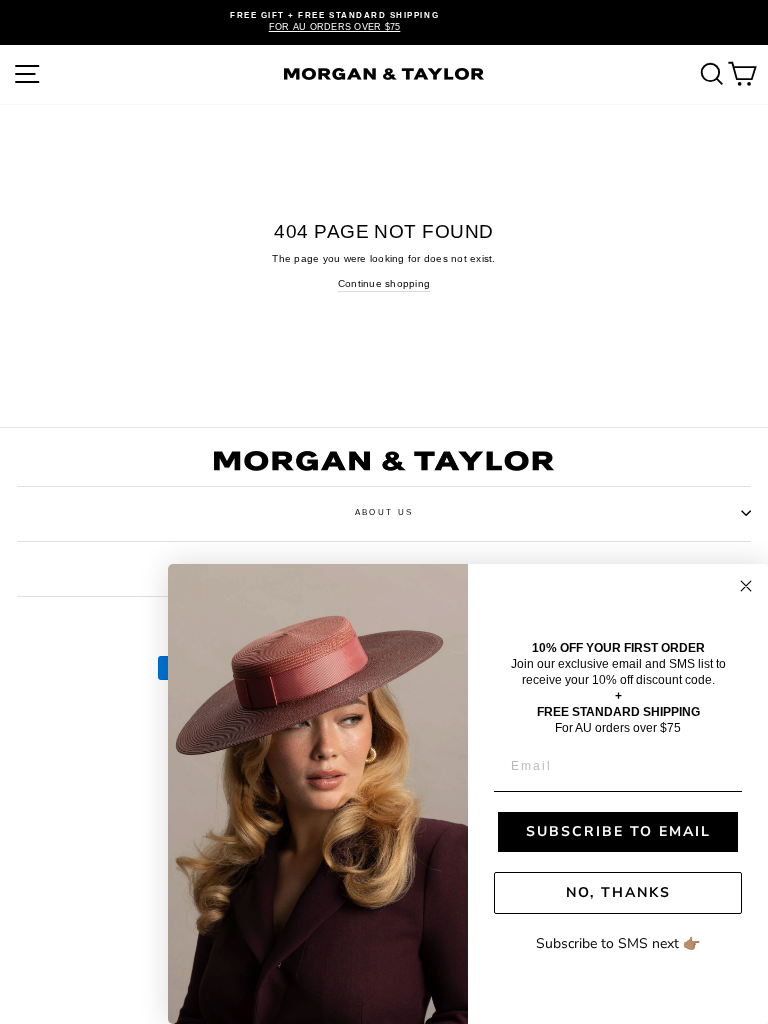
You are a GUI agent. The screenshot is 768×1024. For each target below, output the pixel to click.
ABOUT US (384, 512)
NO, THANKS (618, 892)
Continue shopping (384, 283)
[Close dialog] (746, 586)
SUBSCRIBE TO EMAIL (618, 831)
